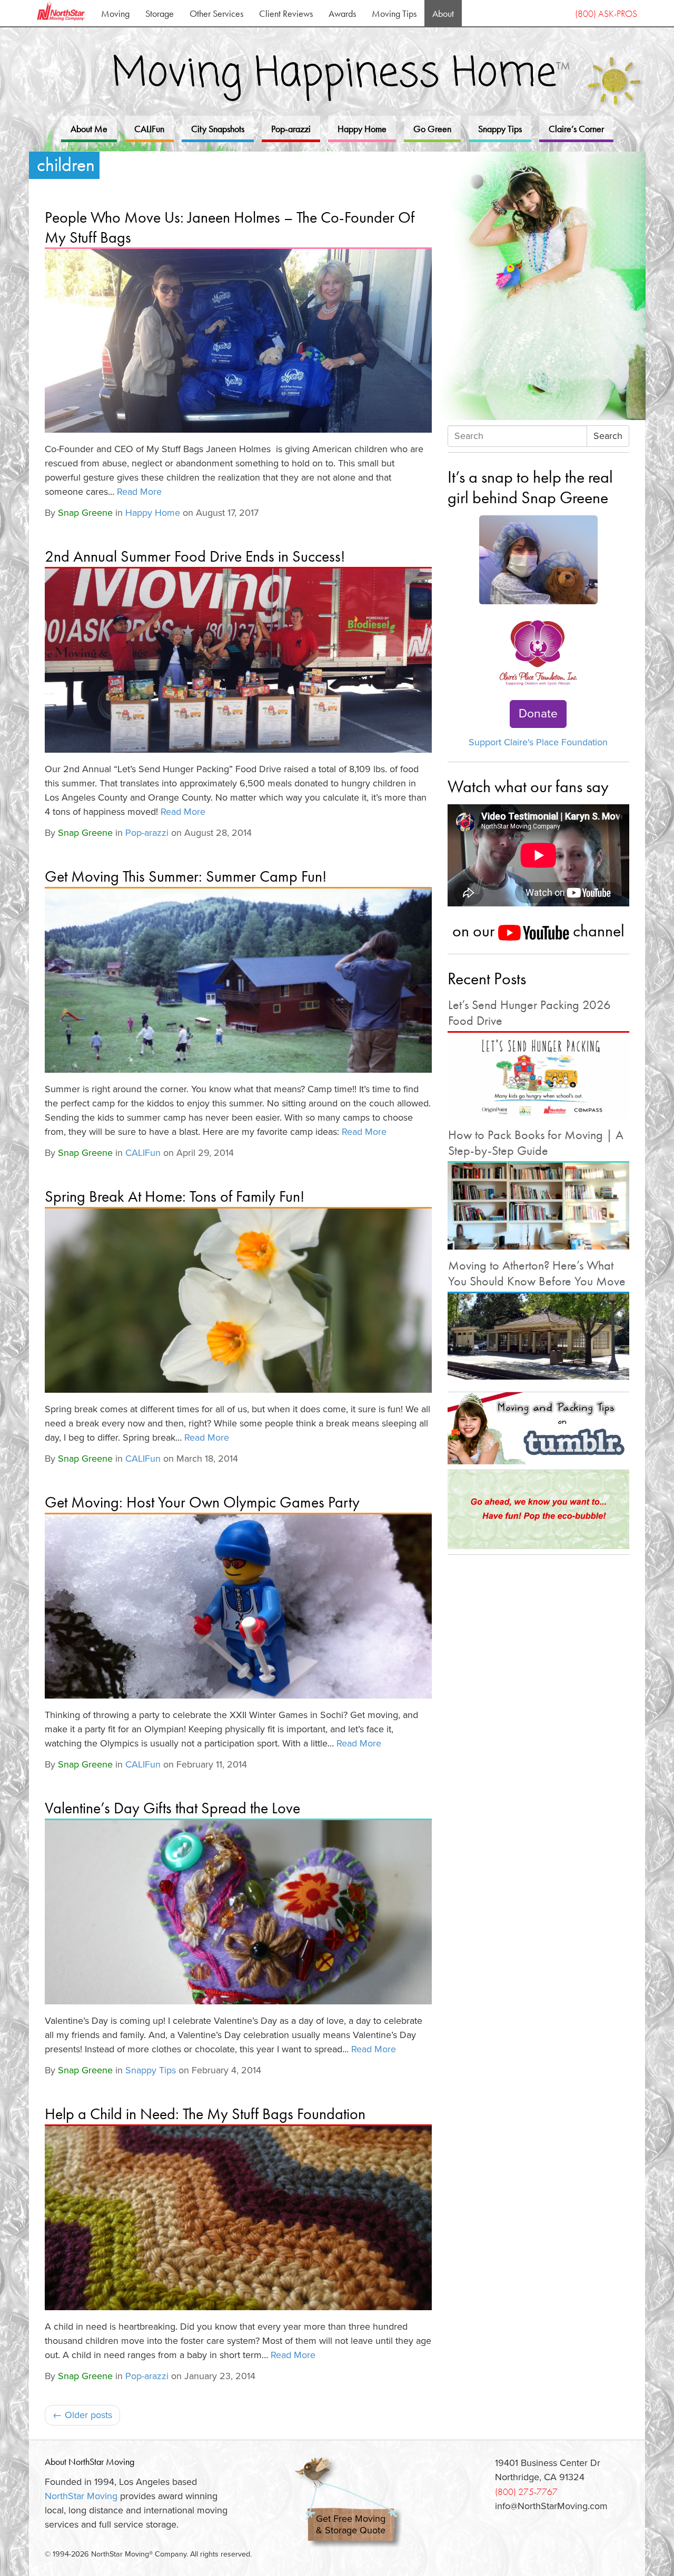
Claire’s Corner (576, 129)
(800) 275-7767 (526, 2492)
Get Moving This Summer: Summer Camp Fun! (186, 876)
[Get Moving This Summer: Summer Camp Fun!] (238, 981)
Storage (160, 13)
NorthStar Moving (81, 2496)
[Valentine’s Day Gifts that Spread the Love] (238, 1912)
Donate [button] (538, 714)
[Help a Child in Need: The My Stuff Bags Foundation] (238, 2218)
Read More (139, 492)
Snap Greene (85, 513)
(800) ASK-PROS (606, 13)
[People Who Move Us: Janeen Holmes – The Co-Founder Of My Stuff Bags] (238, 341)
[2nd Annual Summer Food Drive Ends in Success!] (238, 661)
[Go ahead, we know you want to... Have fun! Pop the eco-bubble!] (538, 1510)
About (443, 13)
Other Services (216, 13)
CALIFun (149, 129)
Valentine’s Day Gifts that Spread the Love (172, 1808)
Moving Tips (394, 13)
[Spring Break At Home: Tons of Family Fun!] (238, 1301)
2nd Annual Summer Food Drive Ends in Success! (195, 556)
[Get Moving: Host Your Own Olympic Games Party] (238, 1606)
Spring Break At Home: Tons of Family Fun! (175, 1196)
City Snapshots (218, 129)
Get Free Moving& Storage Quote (351, 2525)
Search (608, 436)
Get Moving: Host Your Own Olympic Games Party (202, 1502)
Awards (342, 13)
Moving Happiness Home (341, 74)
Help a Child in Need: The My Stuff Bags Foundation (205, 2114)
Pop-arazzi (291, 129)
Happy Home (362, 129)
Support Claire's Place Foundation (538, 742)
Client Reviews (286, 13)
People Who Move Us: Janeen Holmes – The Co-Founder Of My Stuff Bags (230, 227)
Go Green (432, 129)
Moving (115, 13)
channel (597, 931)
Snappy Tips (500, 129)
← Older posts (82, 2415)
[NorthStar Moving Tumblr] (538, 1428)
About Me (89, 129)
